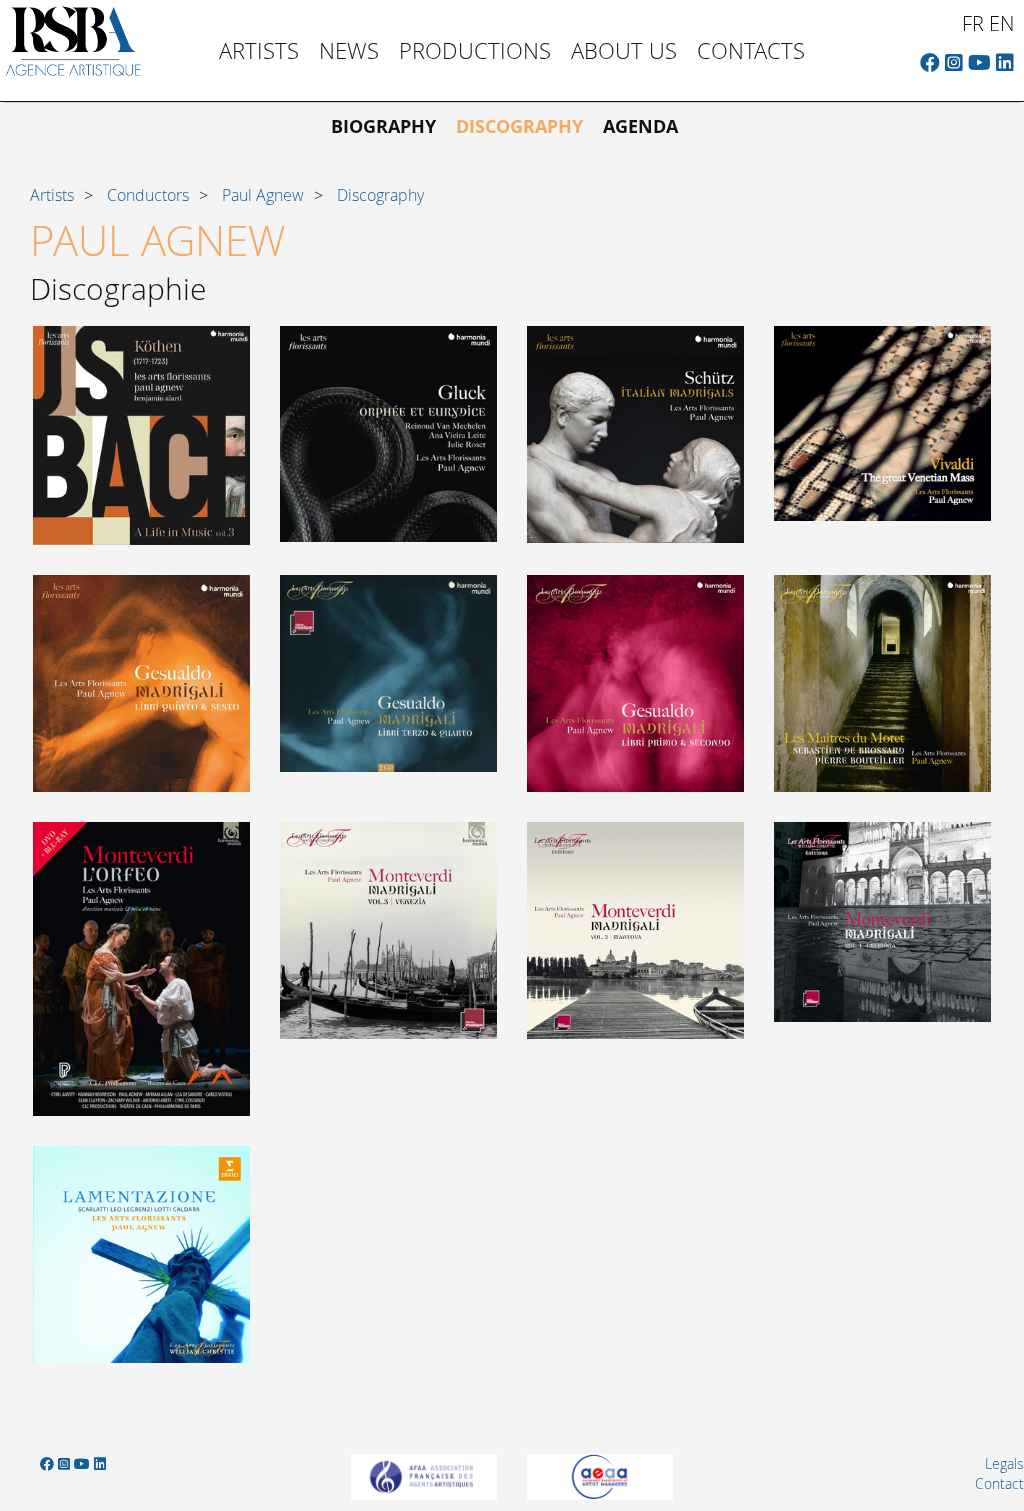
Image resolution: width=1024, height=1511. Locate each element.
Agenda (640, 126)
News (349, 50)
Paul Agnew (263, 195)
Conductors (148, 195)
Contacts (751, 50)
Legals (1004, 1463)
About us (624, 50)
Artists (259, 50)
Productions (475, 50)
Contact (999, 1483)
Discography (519, 126)
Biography (383, 126)
